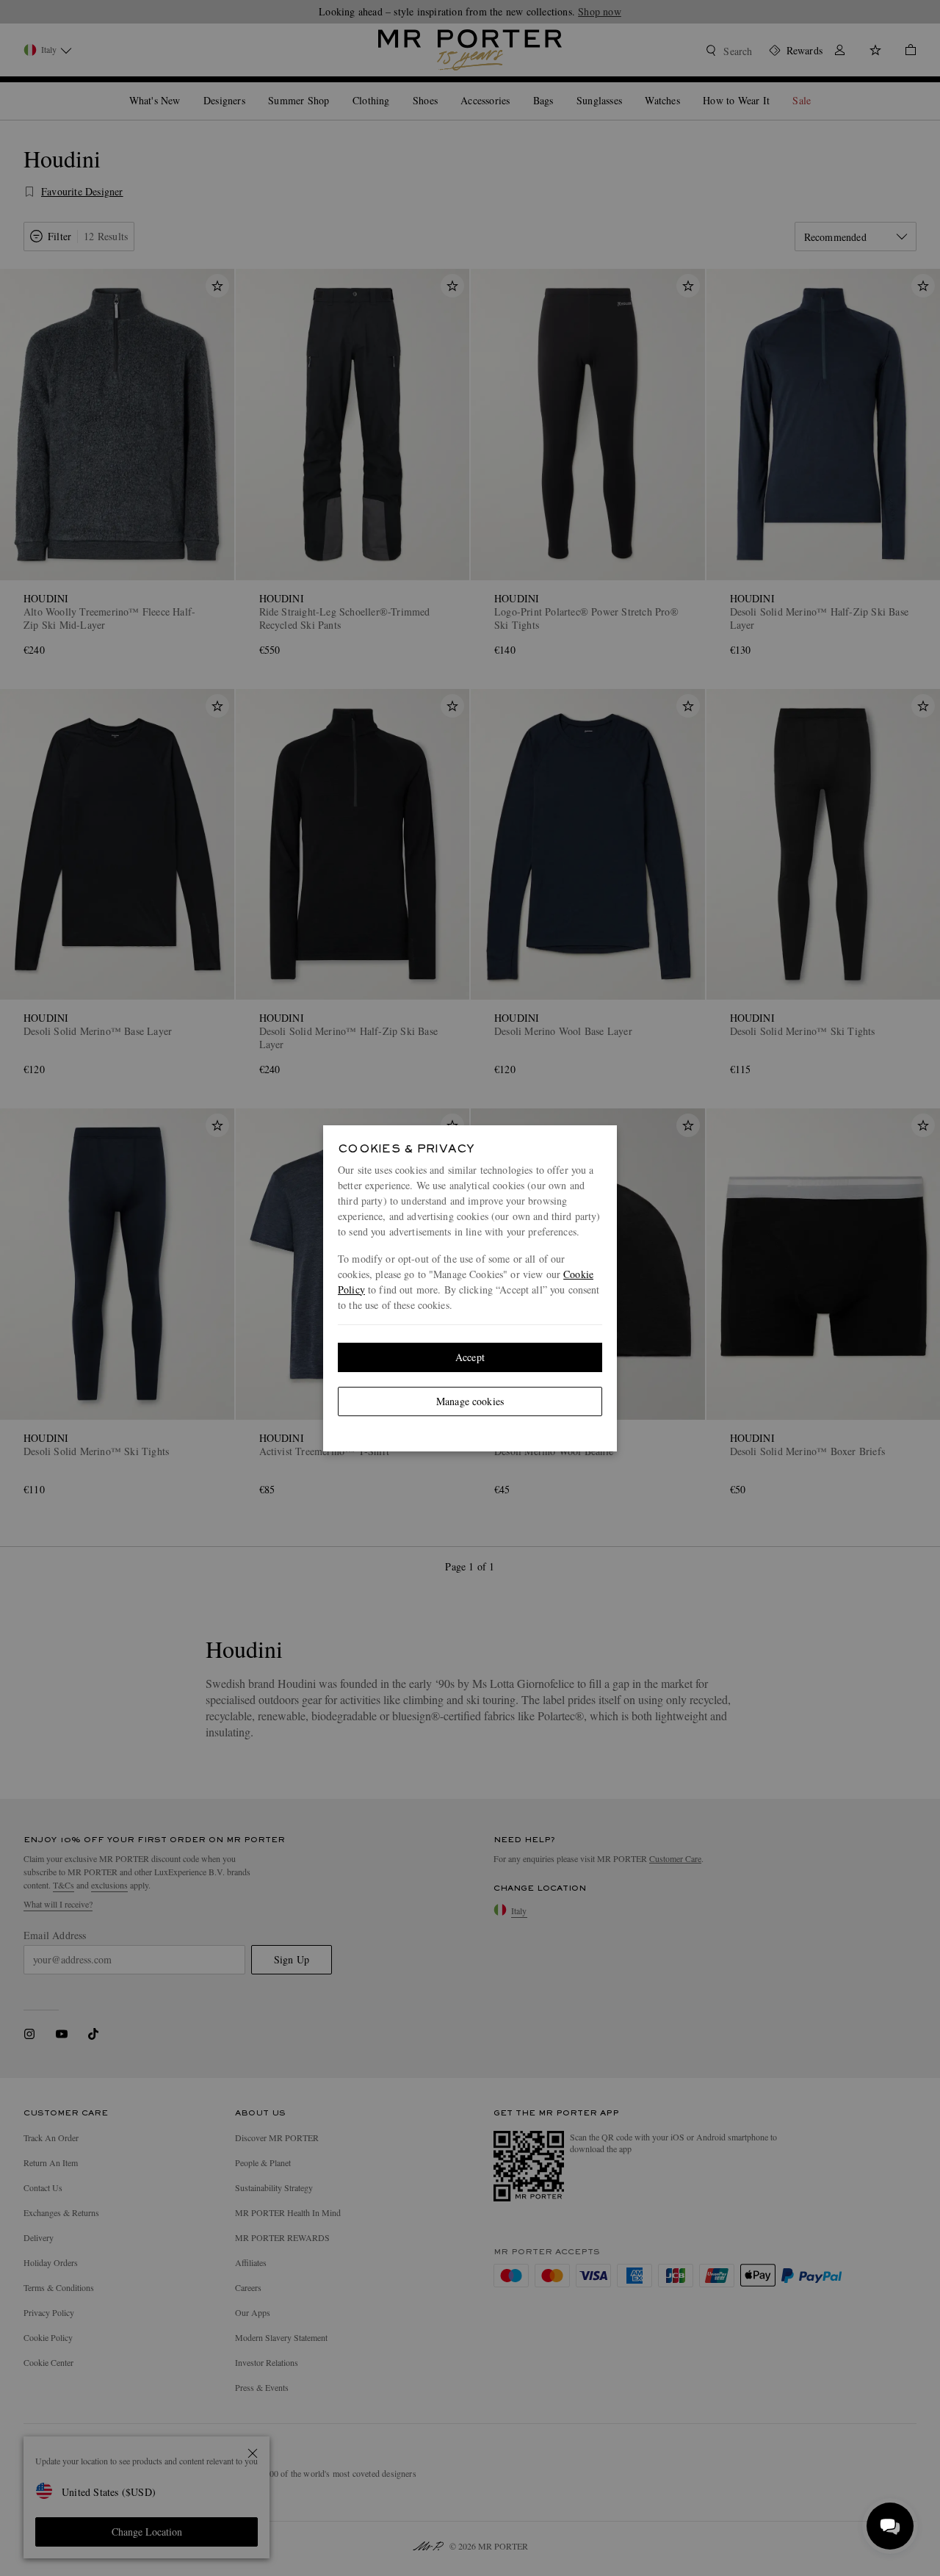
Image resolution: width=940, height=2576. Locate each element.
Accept (470, 1357)
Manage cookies (470, 1401)
